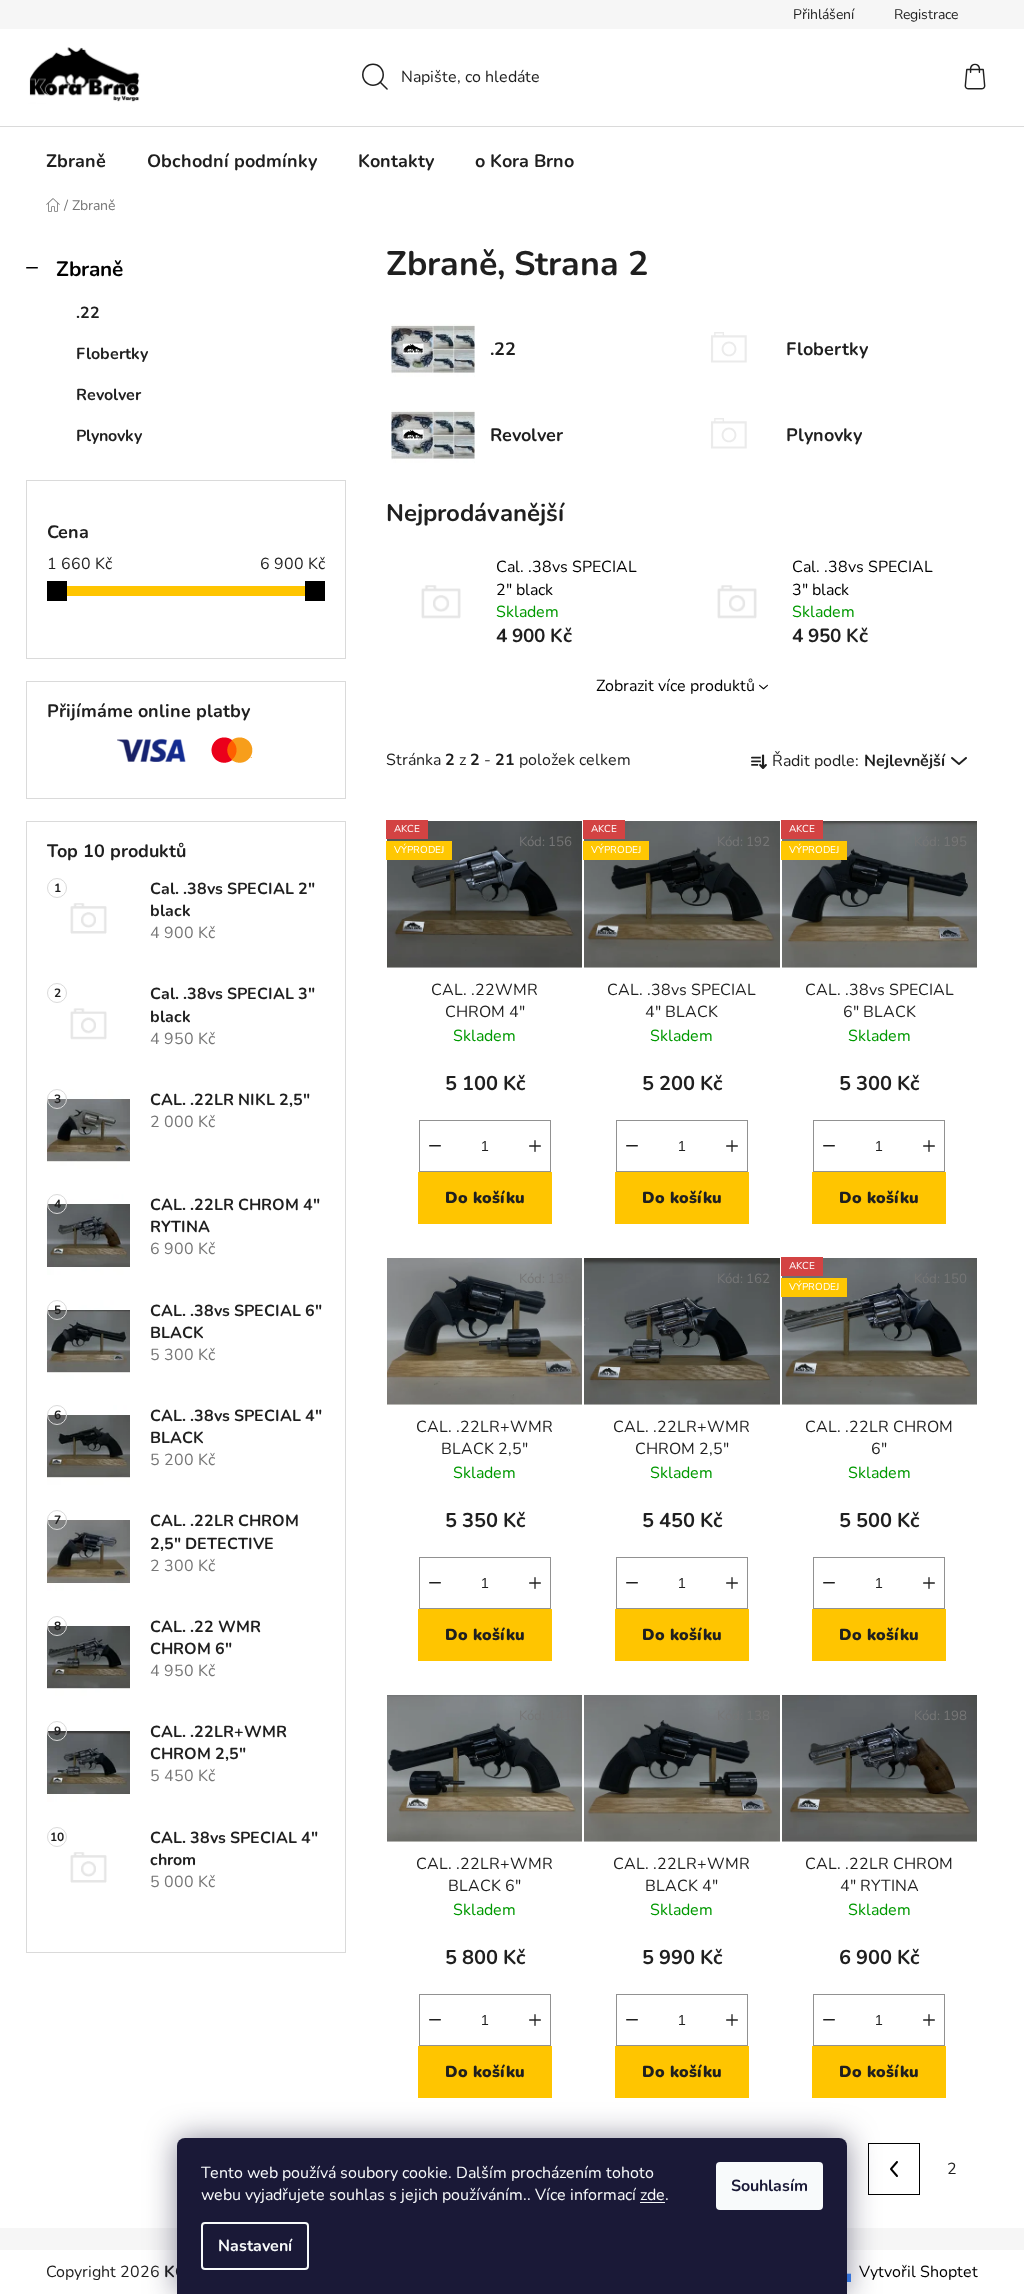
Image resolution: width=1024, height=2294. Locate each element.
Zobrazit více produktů (675, 686)
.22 (88, 313)
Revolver (108, 395)
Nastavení (255, 2246)
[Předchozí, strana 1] (894, 2169)
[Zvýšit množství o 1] (535, 1146)
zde (652, 2195)
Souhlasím (769, 2186)
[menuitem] (76, 161)
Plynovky (109, 436)
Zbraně (89, 269)
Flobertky (112, 354)
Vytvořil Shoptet (918, 2272)
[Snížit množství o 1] (435, 1146)
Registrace (926, 14)
